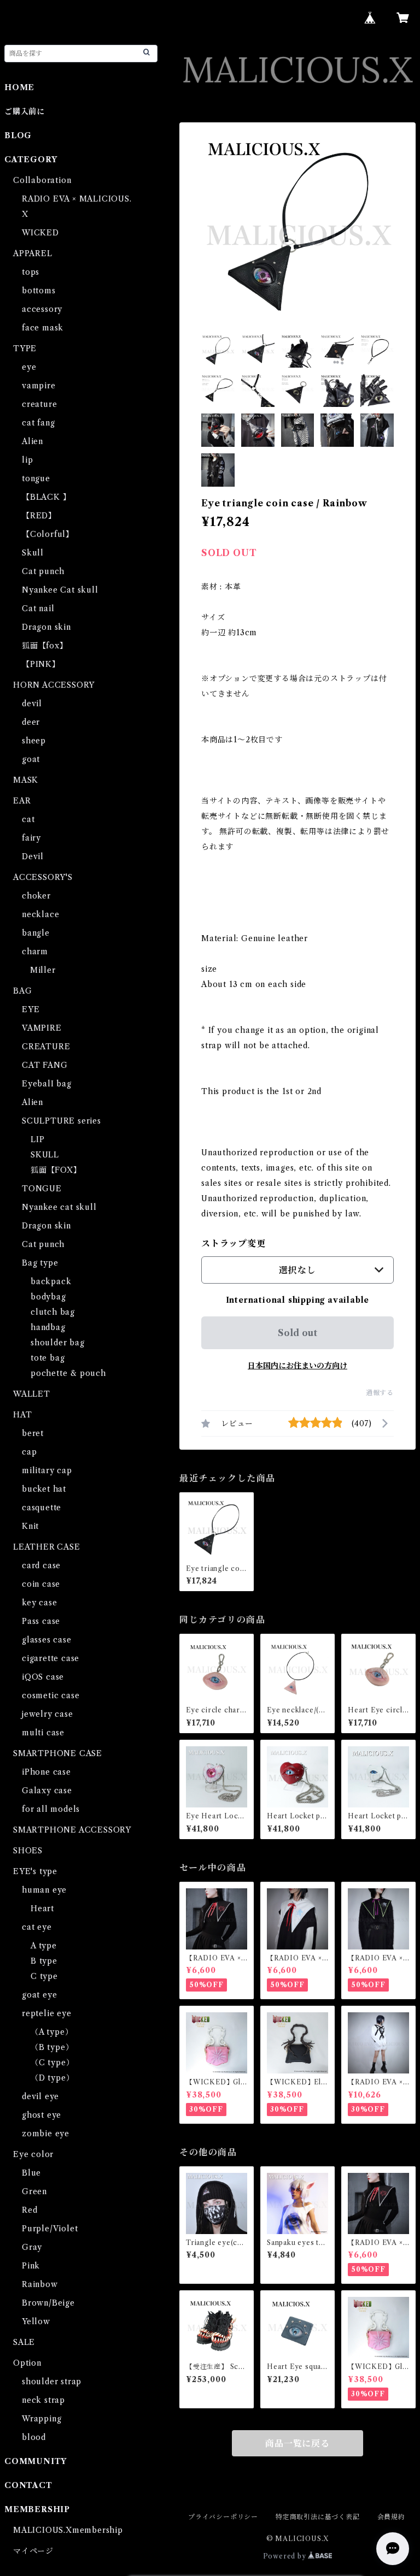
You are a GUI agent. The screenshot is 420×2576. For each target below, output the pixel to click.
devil (32, 704)
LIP (37, 1139)
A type (44, 1946)
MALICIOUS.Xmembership (68, 2530)
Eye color (33, 2154)
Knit (30, 1526)
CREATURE (46, 1047)
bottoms (39, 291)
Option (27, 2363)
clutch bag (53, 1312)
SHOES (28, 1851)
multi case (43, 1733)
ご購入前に (25, 111)
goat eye (39, 1995)
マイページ (33, 2551)
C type (44, 1976)
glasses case (47, 1640)
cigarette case (51, 1658)
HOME (19, 87)
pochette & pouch (68, 1373)
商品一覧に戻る (297, 2443)
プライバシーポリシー (223, 2517)
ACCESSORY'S (43, 877)
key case (39, 1603)
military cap (47, 1470)
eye (29, 367)
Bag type (40, 1263)
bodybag (48, 1297)
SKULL (45, 1155)
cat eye (37, 1927)
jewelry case (48, 1714)
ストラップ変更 (234, 1243)
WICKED (40, 233)
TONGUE (42, 1189)
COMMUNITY (36, 2461)
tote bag (48, 1358)
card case (41, 1565)
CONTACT (28, 2485)
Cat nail (38, 608)
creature (39, 404)
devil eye (40, 2096)
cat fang (38, 423)
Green (34, 2191)
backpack (51, 1281)
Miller (39, 970)
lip (27, 460)
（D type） (52, 2078)
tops (31, 272)
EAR (22, 801)
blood (34, 2437)
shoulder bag (58, 1343)
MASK (26, 780)
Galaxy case (47, 1791)
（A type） (52, 2032)
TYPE (25, 348)
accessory (42, 309)
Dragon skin (46, 627)
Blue (31, 2173)
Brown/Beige (48, 2303)
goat (31, 759)
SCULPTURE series (62, 1121)
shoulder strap (52, 2382)
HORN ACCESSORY (54, 685)
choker (36, 896)
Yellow (36, 2321)
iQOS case (43, 1677)
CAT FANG (45, 1065)
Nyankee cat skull (59, 1207)
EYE (31, 1009)
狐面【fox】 (45, 646)
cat (28, 819)
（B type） (52, 2047)
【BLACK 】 (46, 497)
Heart (42, 1909)
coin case (41, 1584)
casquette (42, 1508)
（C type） (52, 2063)
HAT (22, 1415)
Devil (33, 856)
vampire (39, 386)
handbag (48, 1327)
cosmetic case (51, 1695)
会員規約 (391, 2517)
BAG (22, 991)
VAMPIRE (42, 1028)
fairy (31, 838)
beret (33, 1433)
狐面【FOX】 (56, 1170)
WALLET (32, 1394)
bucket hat (44, 1489)
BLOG (18, 135)
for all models (51, 1809)
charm (35, 952)
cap (29, 1452)
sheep (34, 741)
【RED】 (39, 516)
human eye (44, 1890)
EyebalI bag (47, 1084)
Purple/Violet (50, 2229)
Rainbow (40, 2284)
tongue (36, 478)
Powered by (286, 2556)
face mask (43, 328)
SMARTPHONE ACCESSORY (72, 1830)
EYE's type (35, 1871)
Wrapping (42, 2419)
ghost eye (42, 2115)
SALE (24, 2342)
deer (31, 722)
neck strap (43, 2400)
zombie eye (46, 2134)
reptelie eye (47, 2013)
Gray (32, 2247)
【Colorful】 (48, 534)
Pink (31, 2266)
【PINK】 (41, 664)
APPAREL (33, 253)
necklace (40, 914)
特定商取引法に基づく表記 (318, 2517)
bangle (36, 933)
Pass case (41, 1621)
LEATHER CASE (47, 1547)
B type (44, 1961)
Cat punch (43, 571)
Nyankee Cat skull (60, 590)
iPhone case (46, 1772)
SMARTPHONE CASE (58, 1753)
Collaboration (42, 180)
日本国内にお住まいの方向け (297, 1366)
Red (30, 2210)
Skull (33, 553)
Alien (33, 441)
